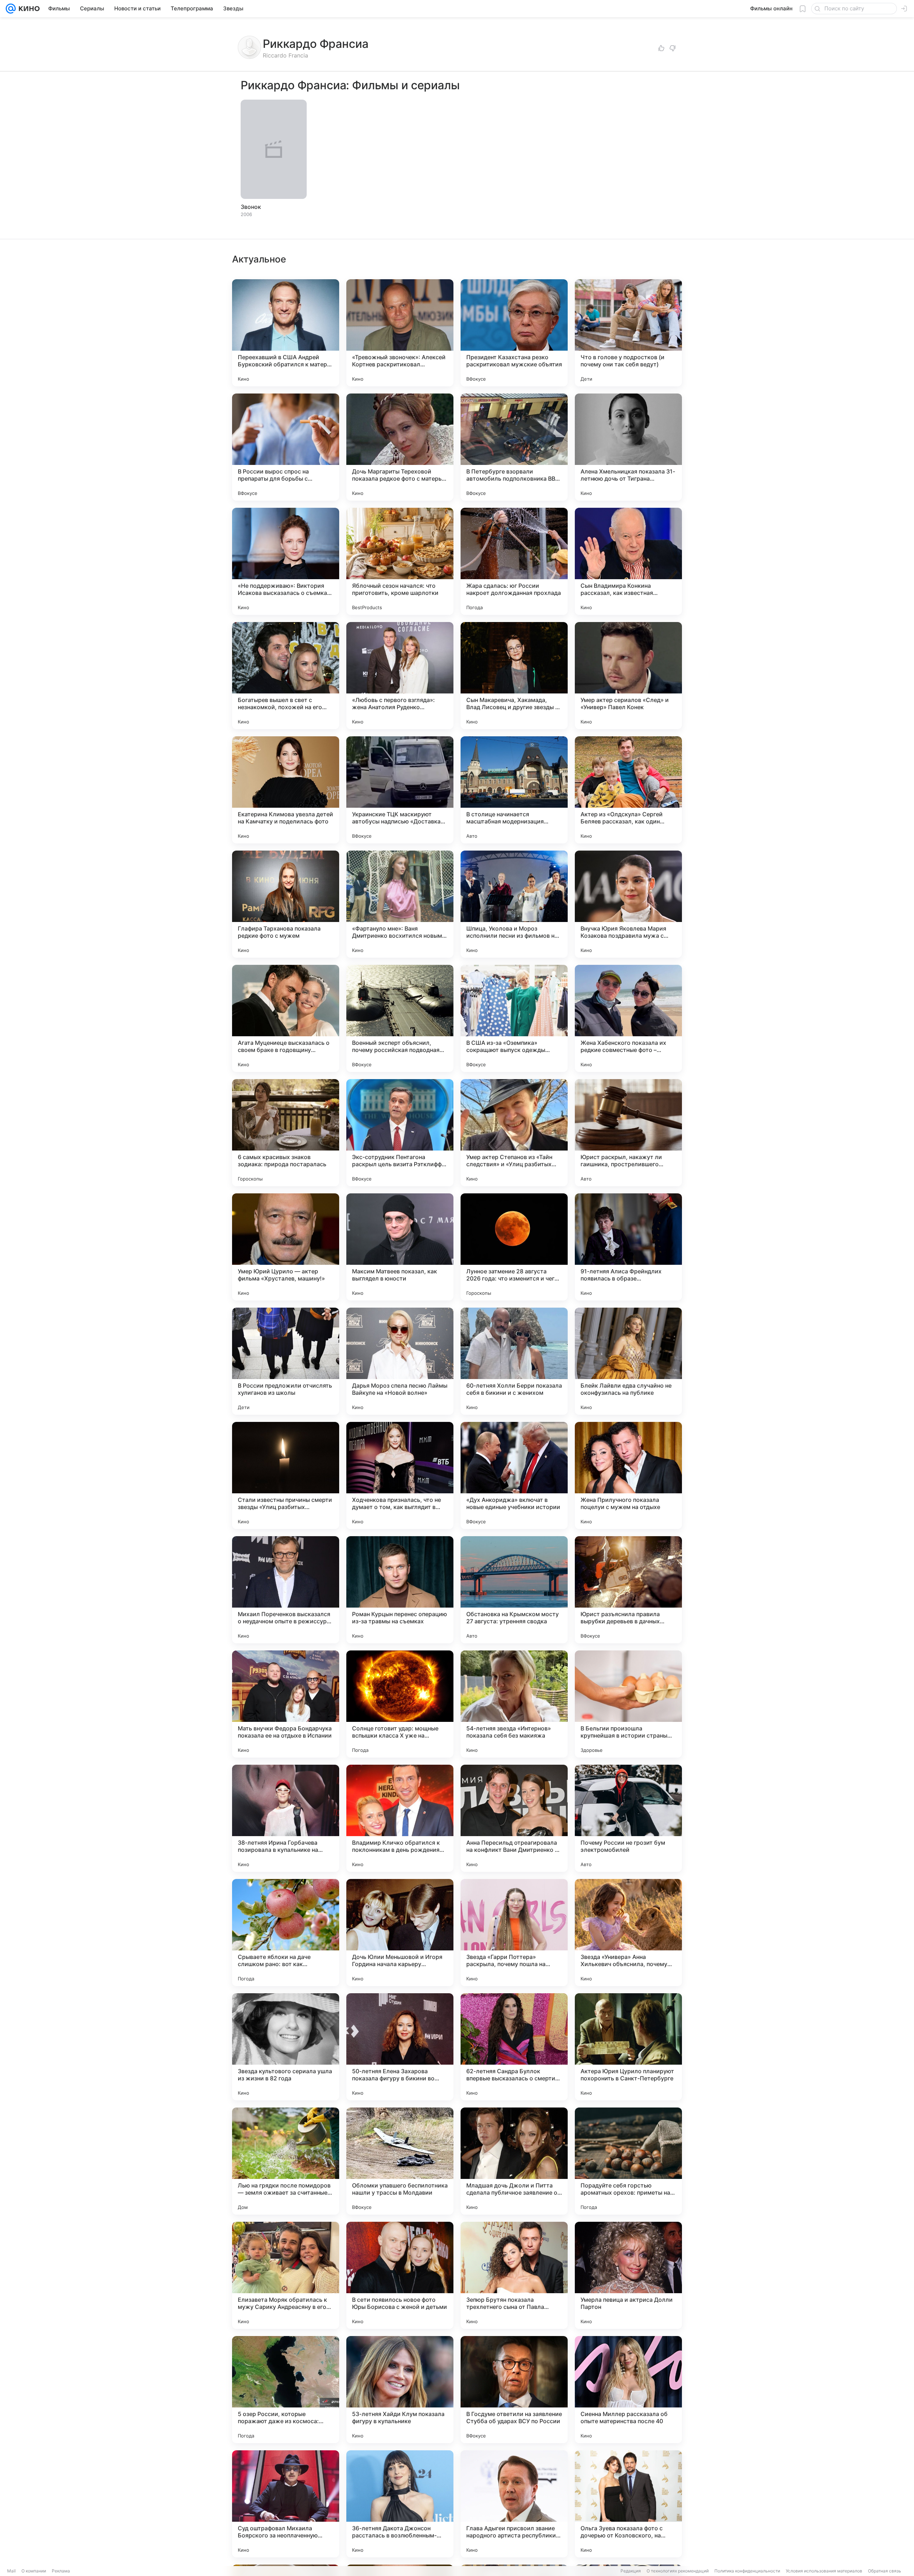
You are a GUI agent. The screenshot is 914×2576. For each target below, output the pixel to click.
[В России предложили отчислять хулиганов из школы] (286, 1361)
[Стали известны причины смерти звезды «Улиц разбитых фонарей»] (286, 1475)
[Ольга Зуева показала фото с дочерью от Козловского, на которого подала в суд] (628, 2504)
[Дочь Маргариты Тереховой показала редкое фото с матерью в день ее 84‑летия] (400, 447)
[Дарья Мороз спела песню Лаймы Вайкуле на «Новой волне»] (400, 1361)
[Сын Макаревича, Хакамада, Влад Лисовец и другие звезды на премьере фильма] (514, 676)
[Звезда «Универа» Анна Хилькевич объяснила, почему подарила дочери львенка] (628, 1933)
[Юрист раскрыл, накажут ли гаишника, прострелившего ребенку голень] (628, 1133)
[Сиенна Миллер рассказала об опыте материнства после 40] (628, 2390)
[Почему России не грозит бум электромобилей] (628, 1818)
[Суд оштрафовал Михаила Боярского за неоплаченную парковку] (286, 2504)
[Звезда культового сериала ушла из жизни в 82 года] (286, 2047)
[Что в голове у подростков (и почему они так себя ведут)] (628, 333)
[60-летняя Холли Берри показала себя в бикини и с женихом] (514, 1361)
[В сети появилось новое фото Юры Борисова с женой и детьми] (400, 2275)
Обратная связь (885, 2571)
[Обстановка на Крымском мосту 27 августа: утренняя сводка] (514, 1590)
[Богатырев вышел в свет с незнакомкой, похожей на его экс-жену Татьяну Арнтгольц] (286, 676)
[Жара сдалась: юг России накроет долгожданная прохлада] (514, 561)
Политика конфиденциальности (747, 2571)
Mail (11, 2571)
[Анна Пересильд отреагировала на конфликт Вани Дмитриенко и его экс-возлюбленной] (514, 1818)
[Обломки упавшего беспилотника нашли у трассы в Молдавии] (400, 2161)
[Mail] (11, 9)
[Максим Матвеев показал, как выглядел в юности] (400, 1247)
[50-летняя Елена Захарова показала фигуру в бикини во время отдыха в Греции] (400, 2047)
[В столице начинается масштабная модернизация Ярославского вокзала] (514, 790)
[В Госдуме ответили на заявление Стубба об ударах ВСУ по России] (514, 2390)
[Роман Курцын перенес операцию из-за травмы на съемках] (400, 1590)
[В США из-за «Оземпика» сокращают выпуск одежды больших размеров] (514, 1018)
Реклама (61, 2571)
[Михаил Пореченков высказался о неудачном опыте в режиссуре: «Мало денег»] (286, 1590)
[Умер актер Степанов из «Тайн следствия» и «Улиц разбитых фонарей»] (514, 1133)
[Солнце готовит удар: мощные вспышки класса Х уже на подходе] (400, 1704)
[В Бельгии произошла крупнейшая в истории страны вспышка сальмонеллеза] (628, 1704)
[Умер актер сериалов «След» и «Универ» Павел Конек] (628, 676)
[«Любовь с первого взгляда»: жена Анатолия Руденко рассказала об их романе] (400, 676)
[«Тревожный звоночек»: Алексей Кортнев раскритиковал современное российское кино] (400, 333)
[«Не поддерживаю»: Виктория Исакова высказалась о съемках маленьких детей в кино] (286, 561)
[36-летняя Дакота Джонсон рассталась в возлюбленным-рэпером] (400, 2504)
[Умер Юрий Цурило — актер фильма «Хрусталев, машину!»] (286, 1247)
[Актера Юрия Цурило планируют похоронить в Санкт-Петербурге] (628, 2047)
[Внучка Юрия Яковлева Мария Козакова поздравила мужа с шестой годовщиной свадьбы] (628, 904)
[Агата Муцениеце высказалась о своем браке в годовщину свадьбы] (286, 1018)
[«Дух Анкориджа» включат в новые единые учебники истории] (514, 1475)
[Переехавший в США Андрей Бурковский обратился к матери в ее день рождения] (286, 333)
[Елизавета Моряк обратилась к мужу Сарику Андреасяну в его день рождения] (286, 2275)
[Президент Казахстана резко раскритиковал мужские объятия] (514, 333)
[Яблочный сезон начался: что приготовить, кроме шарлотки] (400, 561)
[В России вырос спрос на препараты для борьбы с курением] (286, 447)
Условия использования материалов (824, 2571)
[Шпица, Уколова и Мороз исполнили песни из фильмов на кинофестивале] (514, 904)
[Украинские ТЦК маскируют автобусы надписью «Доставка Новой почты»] (400, 790)
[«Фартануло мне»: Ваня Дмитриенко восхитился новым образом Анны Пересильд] (400, 904)
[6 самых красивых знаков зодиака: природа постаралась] (286, 1133)
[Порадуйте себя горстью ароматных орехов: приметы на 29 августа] (628, 2161)
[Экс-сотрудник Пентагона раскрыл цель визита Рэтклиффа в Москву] (400, 1133)
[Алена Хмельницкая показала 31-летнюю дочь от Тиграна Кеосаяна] (628, 447)
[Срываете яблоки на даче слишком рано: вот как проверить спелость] (286, 1933)
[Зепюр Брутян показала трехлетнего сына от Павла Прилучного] (514, 2275)
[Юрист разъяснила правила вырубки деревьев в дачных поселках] (628, 1590)
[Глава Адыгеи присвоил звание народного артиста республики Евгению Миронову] (514, 2504)
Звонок (251, 207)
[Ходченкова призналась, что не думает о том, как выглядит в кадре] (400, 1475)
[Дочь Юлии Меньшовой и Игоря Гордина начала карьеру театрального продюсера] (400, 1933)
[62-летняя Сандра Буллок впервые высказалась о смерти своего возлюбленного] (514, 2047)
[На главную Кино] (28, 9)
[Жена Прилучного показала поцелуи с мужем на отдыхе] (628, 1475)
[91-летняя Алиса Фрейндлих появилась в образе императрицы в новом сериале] (628, 1247)
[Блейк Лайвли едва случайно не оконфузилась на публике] (628, 1361)
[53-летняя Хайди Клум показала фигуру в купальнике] (400, 2390)
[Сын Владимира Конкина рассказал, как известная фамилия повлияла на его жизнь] (628, 561)
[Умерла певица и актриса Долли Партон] (628, 2275)
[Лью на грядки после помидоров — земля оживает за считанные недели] (286, 2161)
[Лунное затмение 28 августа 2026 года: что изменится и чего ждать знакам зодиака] (514, 1247)
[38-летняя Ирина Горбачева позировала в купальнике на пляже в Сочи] (286, 1818)
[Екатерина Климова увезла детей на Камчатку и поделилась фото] (286, 790)
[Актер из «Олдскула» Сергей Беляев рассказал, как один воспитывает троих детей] (628, 790)
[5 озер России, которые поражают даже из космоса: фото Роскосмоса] (286, 2390)
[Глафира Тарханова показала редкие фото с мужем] (286, 904)
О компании (34, 2571)
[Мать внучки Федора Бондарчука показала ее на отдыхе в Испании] (286, 1704)
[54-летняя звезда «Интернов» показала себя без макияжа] (514, 1704)
